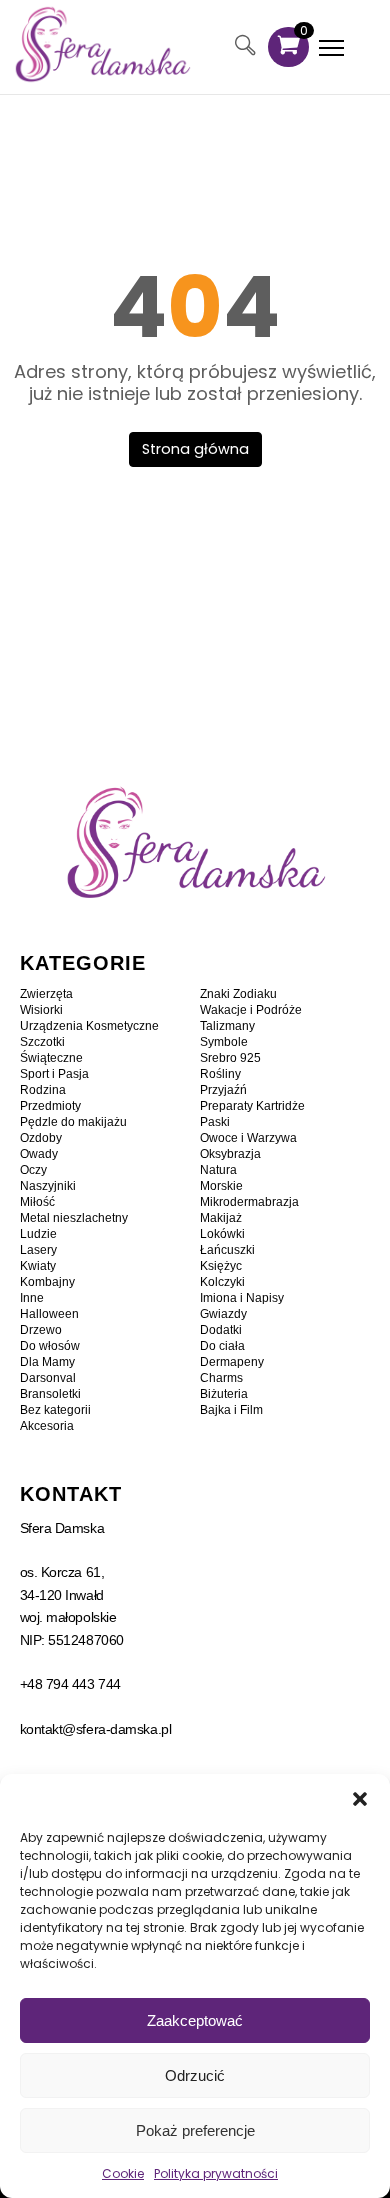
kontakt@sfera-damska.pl (96, 1729)
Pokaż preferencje (195, 2130)
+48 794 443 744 (70, 1684)
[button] (360, 1799)
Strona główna (195, 449)
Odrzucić (195, 2075)
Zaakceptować (195, 2020)
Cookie (123, 2173)
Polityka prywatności (216, 2173)
